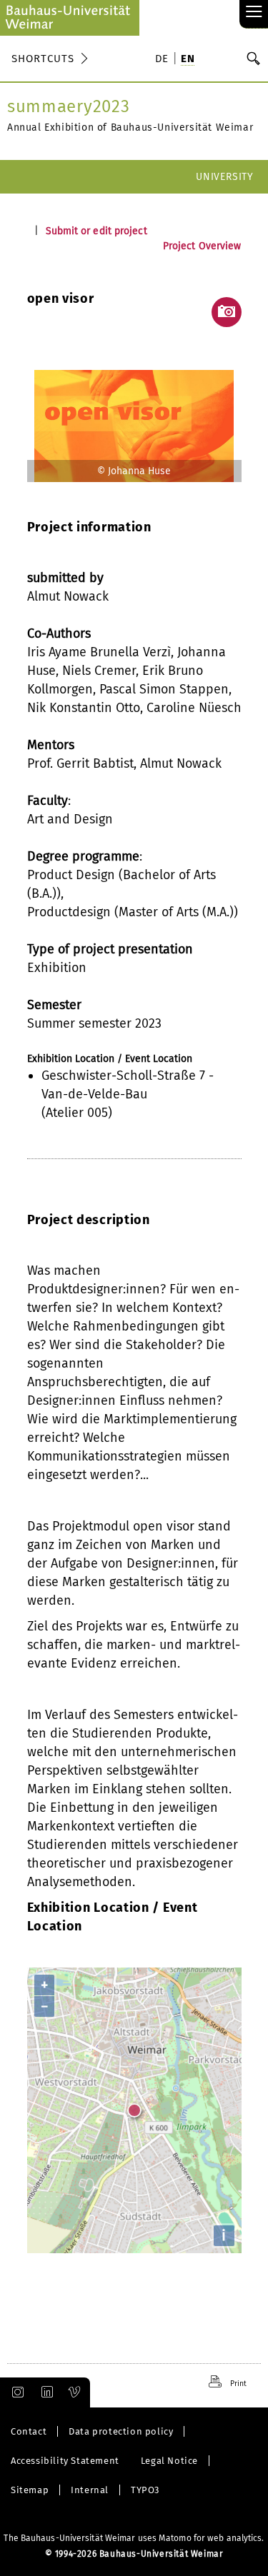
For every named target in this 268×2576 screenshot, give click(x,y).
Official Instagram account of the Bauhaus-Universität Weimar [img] (15, 2392)
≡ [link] (254, 12)
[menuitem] (164, 60)
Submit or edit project (96, 231)
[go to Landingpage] (70, 18)
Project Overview (202, 246)
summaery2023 (68, 106)
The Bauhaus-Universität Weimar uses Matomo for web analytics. (134, 2538)
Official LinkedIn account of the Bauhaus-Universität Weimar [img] (45, 2392)
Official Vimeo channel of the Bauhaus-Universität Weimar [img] (75, 2392)
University (225, 177)
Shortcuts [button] (43, 59)
